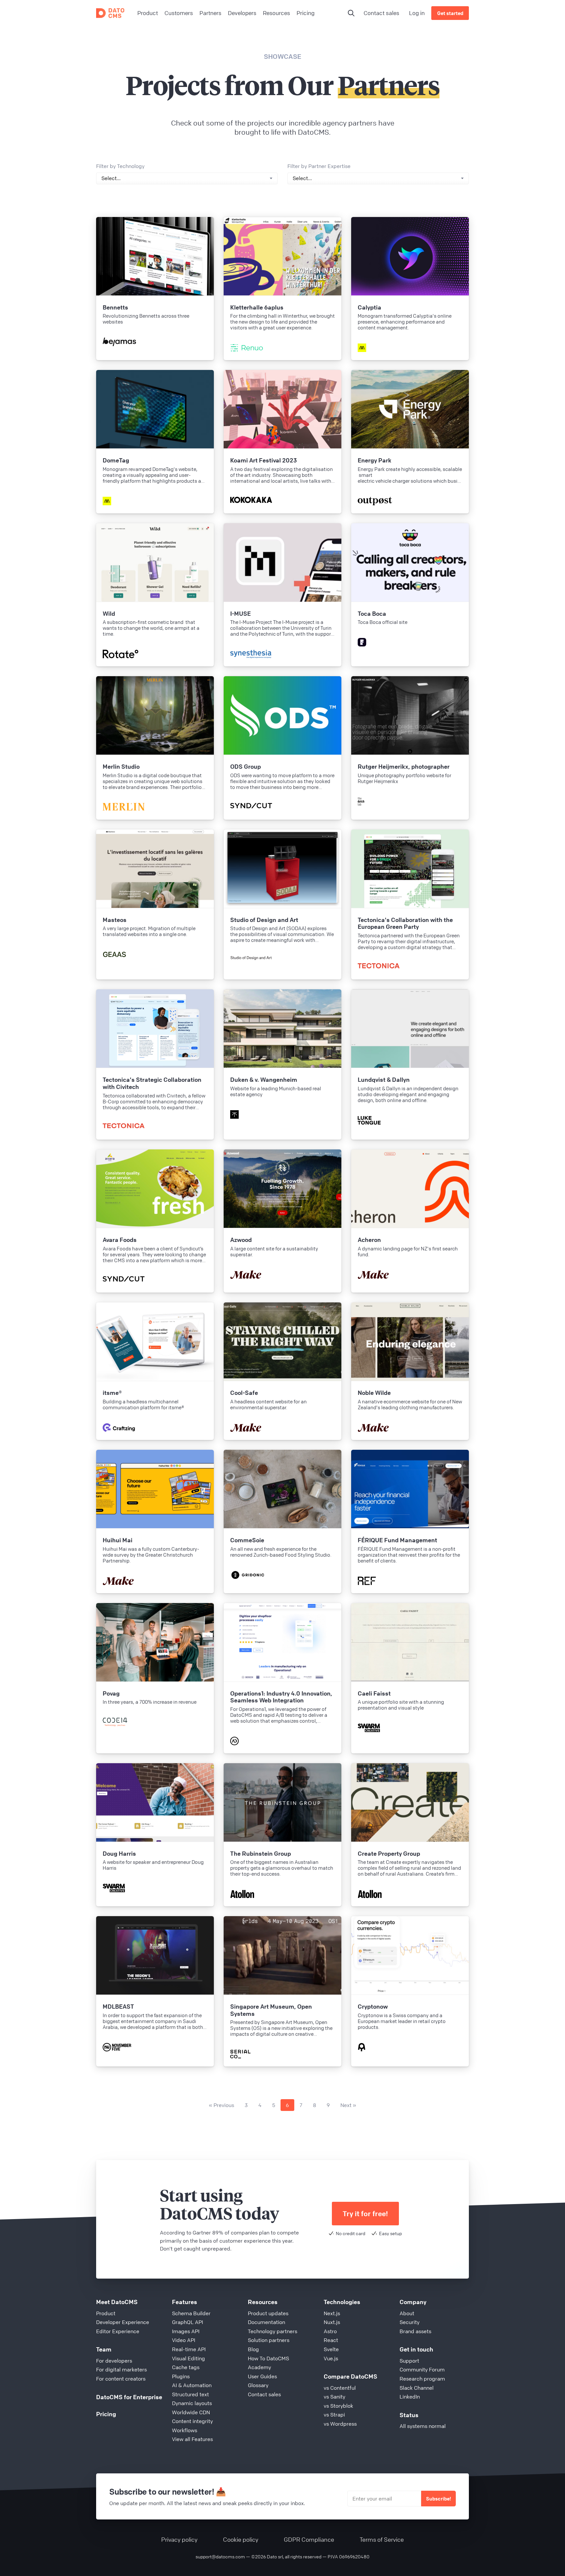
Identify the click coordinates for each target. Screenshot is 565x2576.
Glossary (258, 2385)
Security (410, 2322)
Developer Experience (123, 2322)
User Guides (262, 2376)
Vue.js (331, 2358)
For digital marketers (121, 2369)
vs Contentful (340, 2388)
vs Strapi (334, 2415)
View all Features (192, 2439)
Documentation (266, 2322)
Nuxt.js (332, 2322)
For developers (114, 2361)
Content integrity (192, 2421)
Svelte (331, 2349)
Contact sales (381, 13)
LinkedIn (410, 2397)
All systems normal (423, 2426)
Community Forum (422, 2369)
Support (409, 2361)
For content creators (121, 2379)
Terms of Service (382, 2539)
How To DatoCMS (268, 2358)
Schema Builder (191, 2313)
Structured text (190, 2394)
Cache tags (186, 2367)
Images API (186, 2331)
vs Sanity (334, 2397)
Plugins (181, 2376)
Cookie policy (241, 2539)
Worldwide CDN (191, 2412)
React (331, 2340)
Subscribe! (438, 2499)
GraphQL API (188, 2322)
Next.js (332, 2313)
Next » (348, 2105)
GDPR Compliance (309, 2539)
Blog (253, 2349)
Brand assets (415, 2331)
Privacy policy (179, 2539)
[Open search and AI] (351, 13)
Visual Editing (188, 2358)
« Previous (222, 2105)
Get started (450, 13)
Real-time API (189, 2349)
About (407, 2313)
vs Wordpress (340, 2424)
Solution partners (269, 2340)
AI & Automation (192, 2385)
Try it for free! (365, 2214)
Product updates (268, 2313)
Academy (259, 2367)
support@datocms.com (220, 2556)
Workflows (185, 2430)
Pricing (106, 2414)
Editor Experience (118, 2331)
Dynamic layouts (192, 2403)
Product (106, 2313)
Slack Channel (417, 2388)
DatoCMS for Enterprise (129, 2397)
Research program (422, 2379)
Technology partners (273, 2331)
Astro (330, 2331)
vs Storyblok (338, 2406)
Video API (184, 2340)
